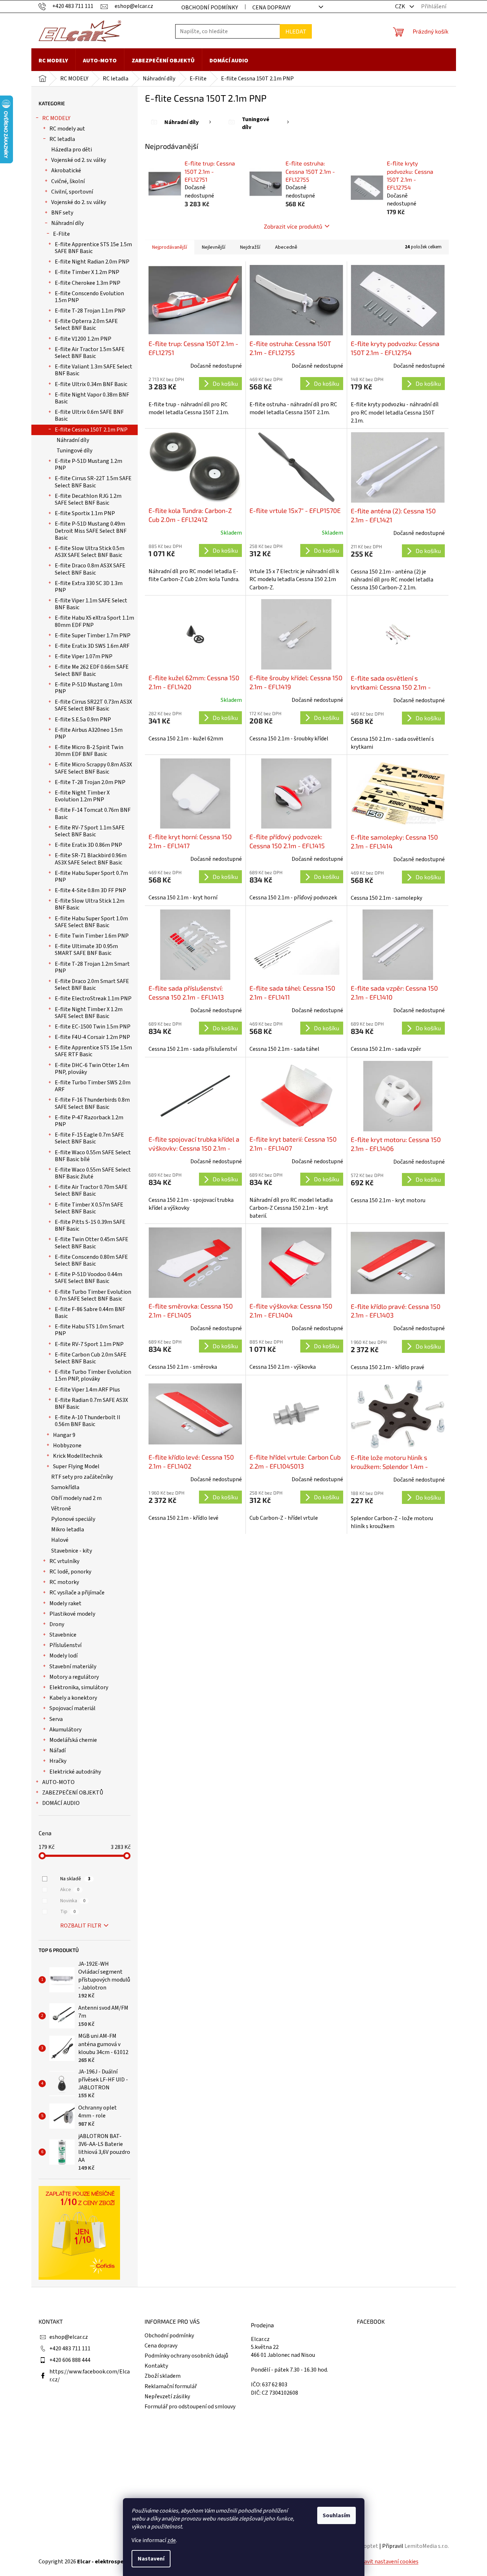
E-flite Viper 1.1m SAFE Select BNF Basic (91, 604)
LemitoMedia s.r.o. (427, 2546)
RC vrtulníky (64, 1561)
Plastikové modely (72, 1614)
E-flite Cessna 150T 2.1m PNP (91, 430)
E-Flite (61, 234)
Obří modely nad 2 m (76, 1498)
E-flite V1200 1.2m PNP (83, 339)
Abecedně (286, 247)
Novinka (73, 1901)
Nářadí (57, 1750)
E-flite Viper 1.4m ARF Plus (87, 1390)
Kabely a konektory (73, 1698)
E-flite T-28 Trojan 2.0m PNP (90, 782)
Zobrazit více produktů (293, 226)
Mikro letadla (68, 1530)
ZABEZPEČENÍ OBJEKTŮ (73, 1793)
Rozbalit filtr (81, 1926)
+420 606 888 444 (70, 2360)
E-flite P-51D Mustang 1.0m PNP (88, 688)
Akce (70, 1890)
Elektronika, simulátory (79, 1687)
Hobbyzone (67, 1446)
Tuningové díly (74, 451)
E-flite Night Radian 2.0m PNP (92, 262)
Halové (60, 1540)
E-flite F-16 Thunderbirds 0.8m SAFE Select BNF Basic (92, 1103)
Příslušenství (65, 1645)
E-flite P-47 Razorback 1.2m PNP (89, 1121)
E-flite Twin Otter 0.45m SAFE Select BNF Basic (92, 1243)
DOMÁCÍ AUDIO (61, 1803)
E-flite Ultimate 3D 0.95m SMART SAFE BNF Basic (86, 950)
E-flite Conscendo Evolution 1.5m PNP (89, 297)
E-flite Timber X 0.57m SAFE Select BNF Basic (89, 1208)
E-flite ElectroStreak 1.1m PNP (93, 999)
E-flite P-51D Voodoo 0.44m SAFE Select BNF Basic (88, 1278)
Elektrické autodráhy (75, 1772)
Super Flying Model (76, 1466)
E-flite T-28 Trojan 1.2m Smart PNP (92, 967)
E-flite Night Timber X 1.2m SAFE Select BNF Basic (89, 1013)
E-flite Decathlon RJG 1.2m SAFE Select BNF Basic (88, 499)
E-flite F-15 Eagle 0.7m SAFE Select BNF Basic (89, 1138)
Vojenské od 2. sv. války (79, 160)
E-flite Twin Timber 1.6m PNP (92, 936)
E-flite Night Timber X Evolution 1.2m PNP (82, 796)
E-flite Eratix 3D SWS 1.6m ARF (92, 646)
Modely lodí (63, 1656)
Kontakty (156, 2366)
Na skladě (75, 1879)
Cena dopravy (271, 8)
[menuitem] (53, 61)
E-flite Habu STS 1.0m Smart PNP (90, 1330)
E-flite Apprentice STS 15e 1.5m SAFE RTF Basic (93, 1051)
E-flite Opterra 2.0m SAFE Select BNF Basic (86, 325)
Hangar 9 (64, 1435)
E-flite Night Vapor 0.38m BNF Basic (92, 398)
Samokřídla (65, 1487)
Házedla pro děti (72, 150)
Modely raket (65, 1603)
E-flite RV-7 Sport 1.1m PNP (89, 1344)
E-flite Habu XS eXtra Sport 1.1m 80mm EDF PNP (94, 621)
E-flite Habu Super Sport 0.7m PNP (91, 877)
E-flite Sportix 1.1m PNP (85, 513)
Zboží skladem (163, 2376)
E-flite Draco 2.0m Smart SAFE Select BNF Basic (92, 985)
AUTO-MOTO (58, 1782)
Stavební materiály (73, 1667)
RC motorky (64, 1582)
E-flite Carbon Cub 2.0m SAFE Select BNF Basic (91, 1358)
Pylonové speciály (73, 1519)
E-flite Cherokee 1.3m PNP (88, 283)
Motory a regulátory (74, 1677)
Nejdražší (250, 247)
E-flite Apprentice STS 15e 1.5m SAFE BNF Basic (93, 248)
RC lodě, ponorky (70, 1572)
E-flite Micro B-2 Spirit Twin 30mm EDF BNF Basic (89, 751)
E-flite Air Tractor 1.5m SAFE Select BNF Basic (90, 353)
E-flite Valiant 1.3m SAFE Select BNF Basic (94, 370)
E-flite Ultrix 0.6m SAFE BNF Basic (89, 415)
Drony (57, 1624)
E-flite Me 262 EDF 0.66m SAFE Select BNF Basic (92, 670)
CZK (401, 6)
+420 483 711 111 (70, 2349)
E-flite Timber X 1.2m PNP (87, 272)
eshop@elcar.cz (69, 2337)
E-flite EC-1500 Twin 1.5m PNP (93, 1027)
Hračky (58, 1761)
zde (172, 2540)
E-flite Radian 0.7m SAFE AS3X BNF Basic (91, 1404)
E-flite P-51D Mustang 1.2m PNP (88, 464)
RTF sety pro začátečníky (82, 1477)
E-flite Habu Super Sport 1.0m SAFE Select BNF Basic (91, 922)
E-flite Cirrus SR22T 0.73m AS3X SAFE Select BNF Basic (93, 705)
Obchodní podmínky (210, 8)
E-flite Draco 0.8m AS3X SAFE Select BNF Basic (90, 569)
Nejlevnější (214, 247)
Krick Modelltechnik (78, 1456)
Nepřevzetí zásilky (167, 2396)
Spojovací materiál (72, 1708)
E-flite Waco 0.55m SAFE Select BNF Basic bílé (93, 1156)
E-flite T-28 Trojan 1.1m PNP (90, 311)
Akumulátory (65, 1730)
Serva (56, 1719)
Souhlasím (337, 2515)
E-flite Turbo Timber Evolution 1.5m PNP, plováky (93, 1375)
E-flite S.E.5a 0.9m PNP (83, 720)
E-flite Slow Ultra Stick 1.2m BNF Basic (90, 904)
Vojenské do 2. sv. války (79, 202)
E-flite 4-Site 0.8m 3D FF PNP (90, 890)
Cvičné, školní (68, 181)
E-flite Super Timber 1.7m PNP (93, 636)
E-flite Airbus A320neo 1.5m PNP (89, 733)
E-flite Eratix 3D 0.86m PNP (88, 845)
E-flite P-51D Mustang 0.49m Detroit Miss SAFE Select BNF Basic (91, 531)
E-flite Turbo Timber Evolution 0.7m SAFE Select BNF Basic (93, 1295)
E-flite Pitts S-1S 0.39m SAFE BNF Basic (90, 1225)
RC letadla (62, 139)
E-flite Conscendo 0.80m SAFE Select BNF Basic (91, 1260)
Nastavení (151, 2559)
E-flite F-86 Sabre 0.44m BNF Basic (90, 1313)
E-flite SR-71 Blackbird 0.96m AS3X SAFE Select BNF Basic (91, 859)
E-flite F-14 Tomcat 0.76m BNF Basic (93, 813)
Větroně (61, 1509)
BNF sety (62, 213)
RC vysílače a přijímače (77, 1593)
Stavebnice (63, 1635)
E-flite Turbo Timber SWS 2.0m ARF (93, 1086)
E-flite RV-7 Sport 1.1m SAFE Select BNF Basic (90, 831)
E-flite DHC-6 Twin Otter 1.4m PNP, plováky (92, 1069)
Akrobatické (66, 171)
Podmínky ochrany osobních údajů (186, 2356)
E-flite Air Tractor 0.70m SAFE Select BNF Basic (91, 1190)
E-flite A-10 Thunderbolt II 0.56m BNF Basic (88, 1421)
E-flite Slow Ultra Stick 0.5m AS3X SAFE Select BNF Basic (90, 552)
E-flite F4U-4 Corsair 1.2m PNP (92, 1037)
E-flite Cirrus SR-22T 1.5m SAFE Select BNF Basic (93, 482)
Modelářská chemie (73, 1740)
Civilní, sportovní (72, 192)
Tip (68, 1912)
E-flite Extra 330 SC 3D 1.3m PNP (89, 587)
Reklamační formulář (171, 2386)
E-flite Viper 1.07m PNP (84, 656)
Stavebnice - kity (72, 1551)
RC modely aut (67, 129)
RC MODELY (56, 118)
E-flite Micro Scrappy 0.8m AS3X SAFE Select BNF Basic (93, 768)
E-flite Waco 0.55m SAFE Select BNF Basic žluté (93, 1173)
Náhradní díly (67, 223)
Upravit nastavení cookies (387, 2562)
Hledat (296, 31)
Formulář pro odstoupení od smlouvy (190, 2407)
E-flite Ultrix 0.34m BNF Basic (91, 384)
